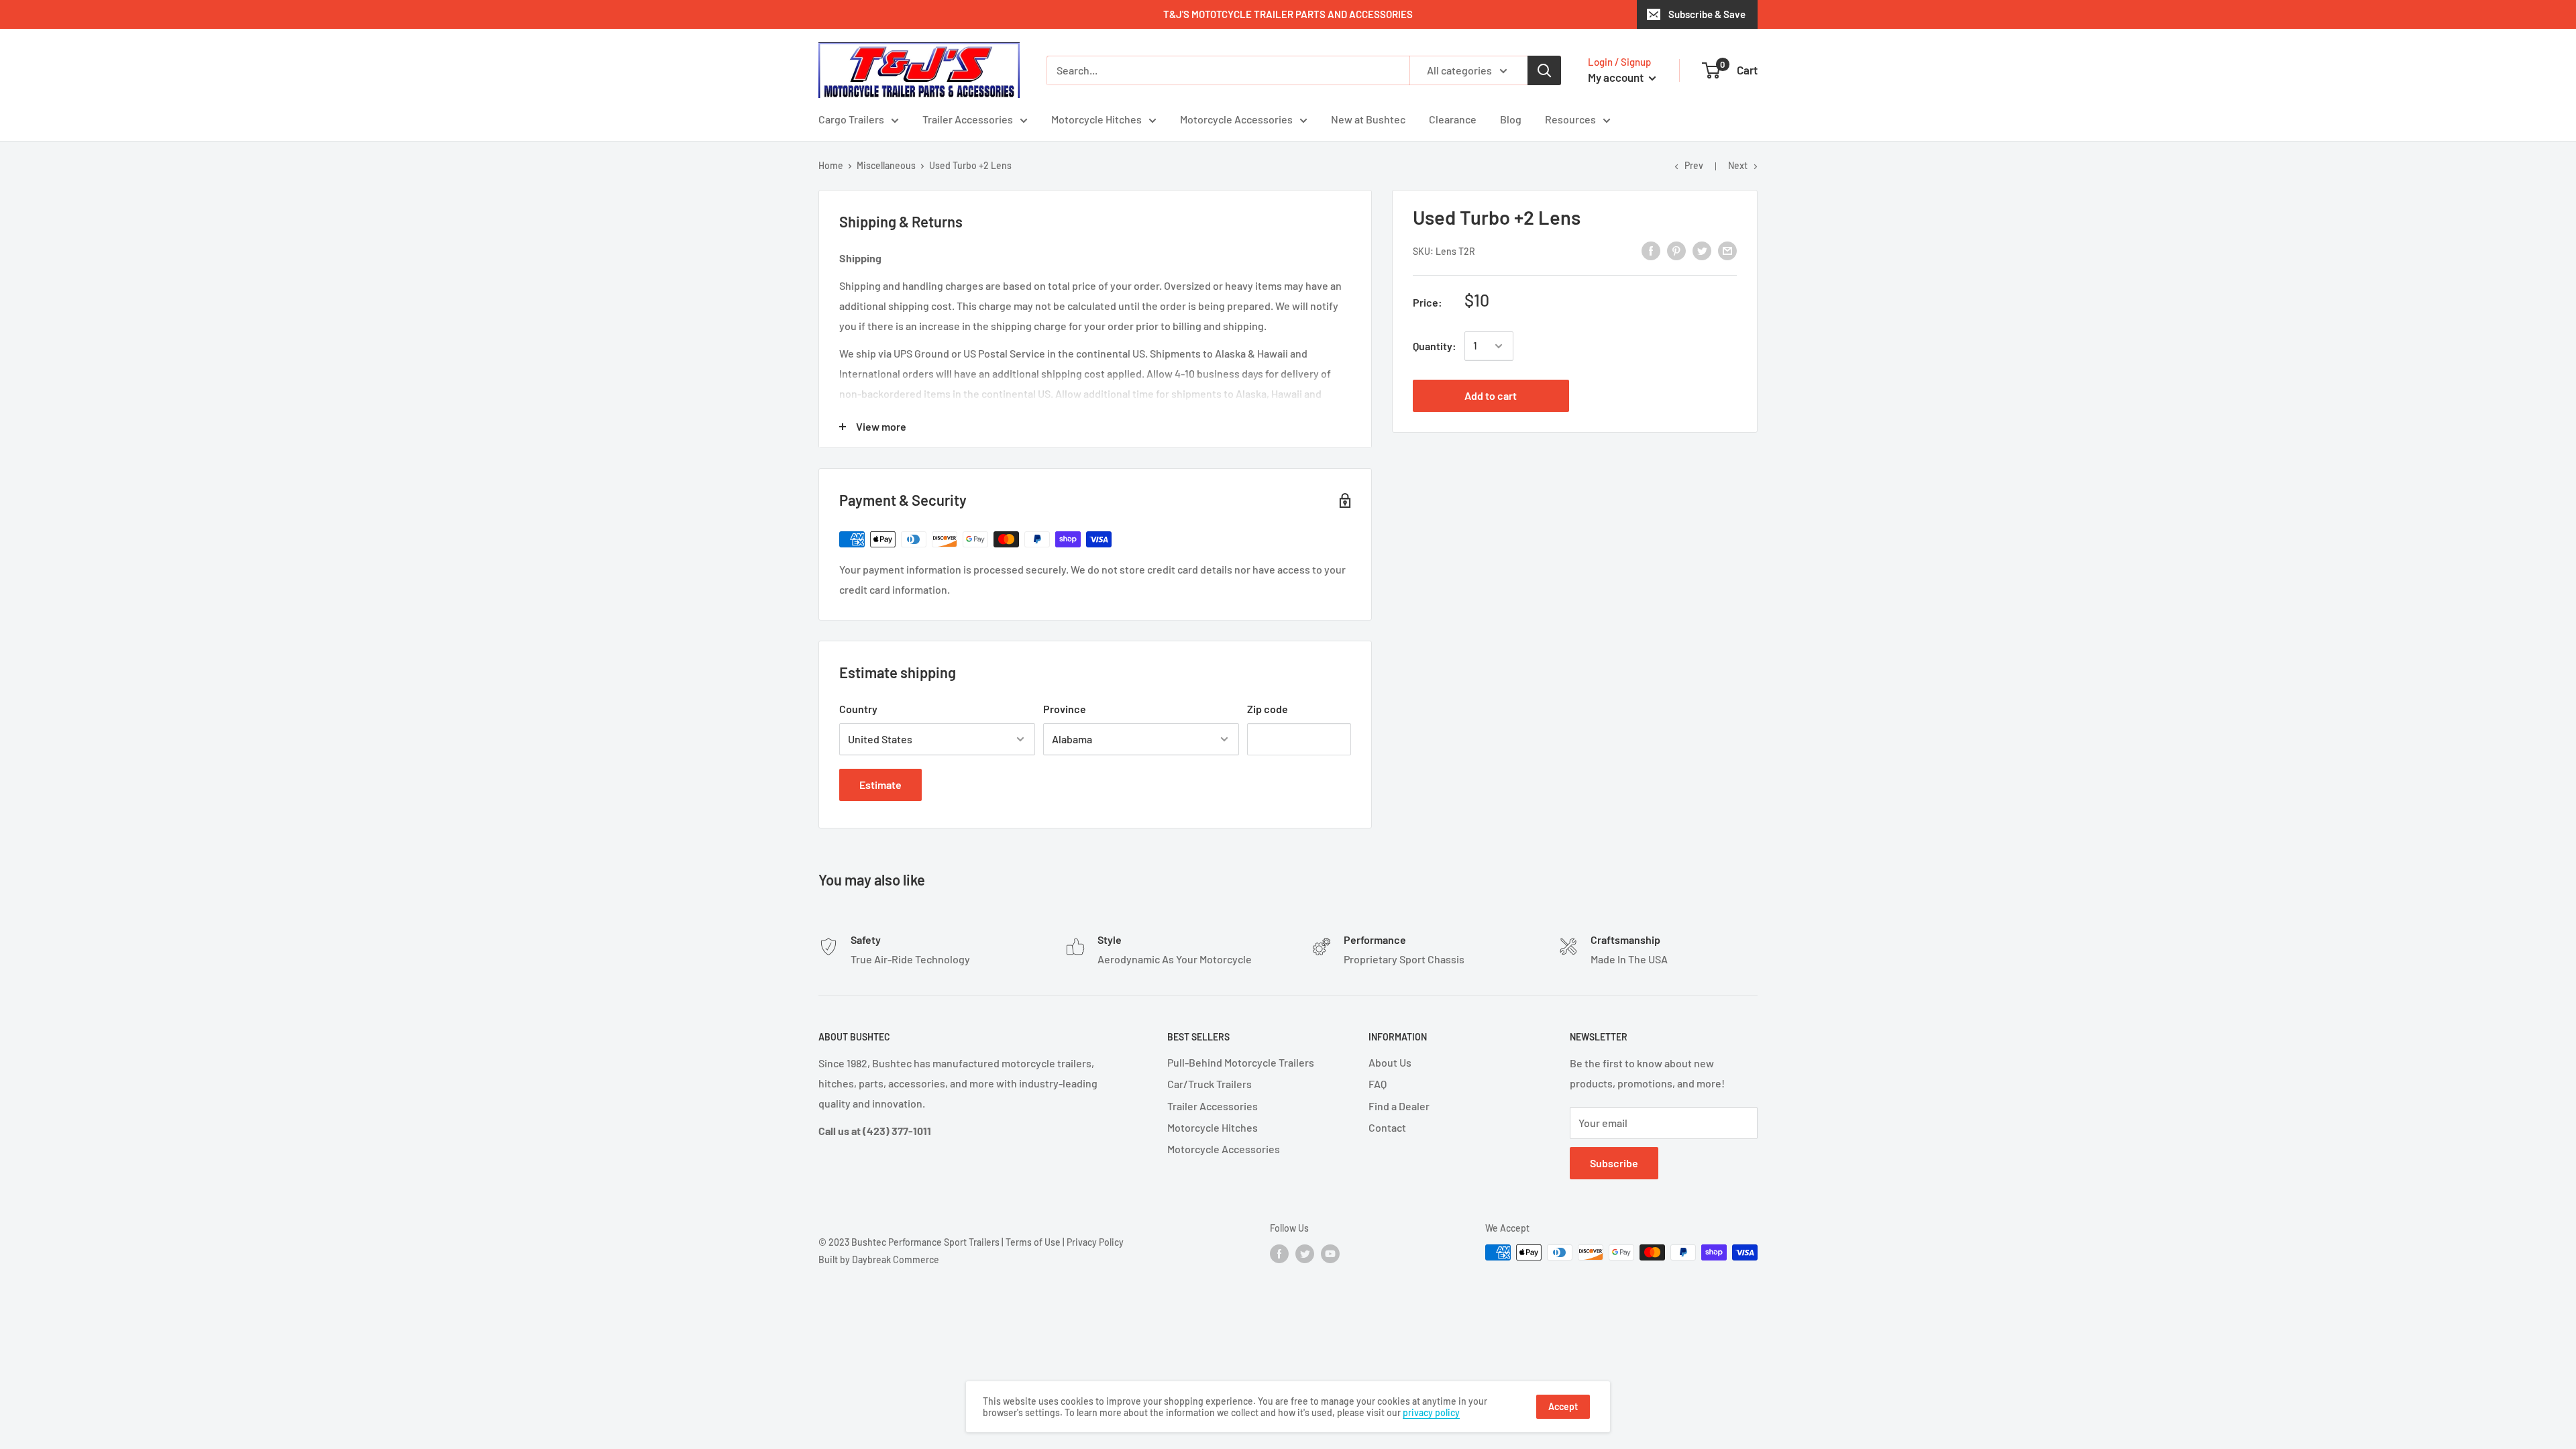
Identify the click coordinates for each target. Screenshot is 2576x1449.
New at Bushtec (1368, 119)
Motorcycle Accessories (1236, 119)
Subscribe (1614, 1163)
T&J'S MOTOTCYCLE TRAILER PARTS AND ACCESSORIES (1288, 14)
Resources (1570, 119)
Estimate (880, 785)
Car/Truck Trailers (1210, 1084)
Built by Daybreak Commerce (879, 1259)
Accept (1563, 1406)
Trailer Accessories (968, 119)
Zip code (1268, 709)
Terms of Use (1033, 1242)
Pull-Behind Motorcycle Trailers (1241, 1062)
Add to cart (1491, 395)
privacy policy (1431, 1412)
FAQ (1378, 1084)
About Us (1390, 1062)
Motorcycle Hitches (1096, 119)
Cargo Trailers (851, 119)
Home (831, 165)
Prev (1694, 165)
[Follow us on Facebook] (1279, 1254)
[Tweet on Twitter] (1702, 250)
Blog (1511, 119)
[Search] (1544, 70)
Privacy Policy (1095, 1242)
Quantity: (1435, 346)
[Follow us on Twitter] (1305, 1254)
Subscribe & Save (1707, 14)
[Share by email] (1727, 250)
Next (1738, 165)
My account (1617, 77)
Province (1065, 709)
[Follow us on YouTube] (1330, 1254)
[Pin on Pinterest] (1676, 250)
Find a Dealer (1399, 1106)
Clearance (1453, 119)
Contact (1387, 1127)
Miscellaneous (886, 165)
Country (858, 709)
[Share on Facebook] (1651, 250)
